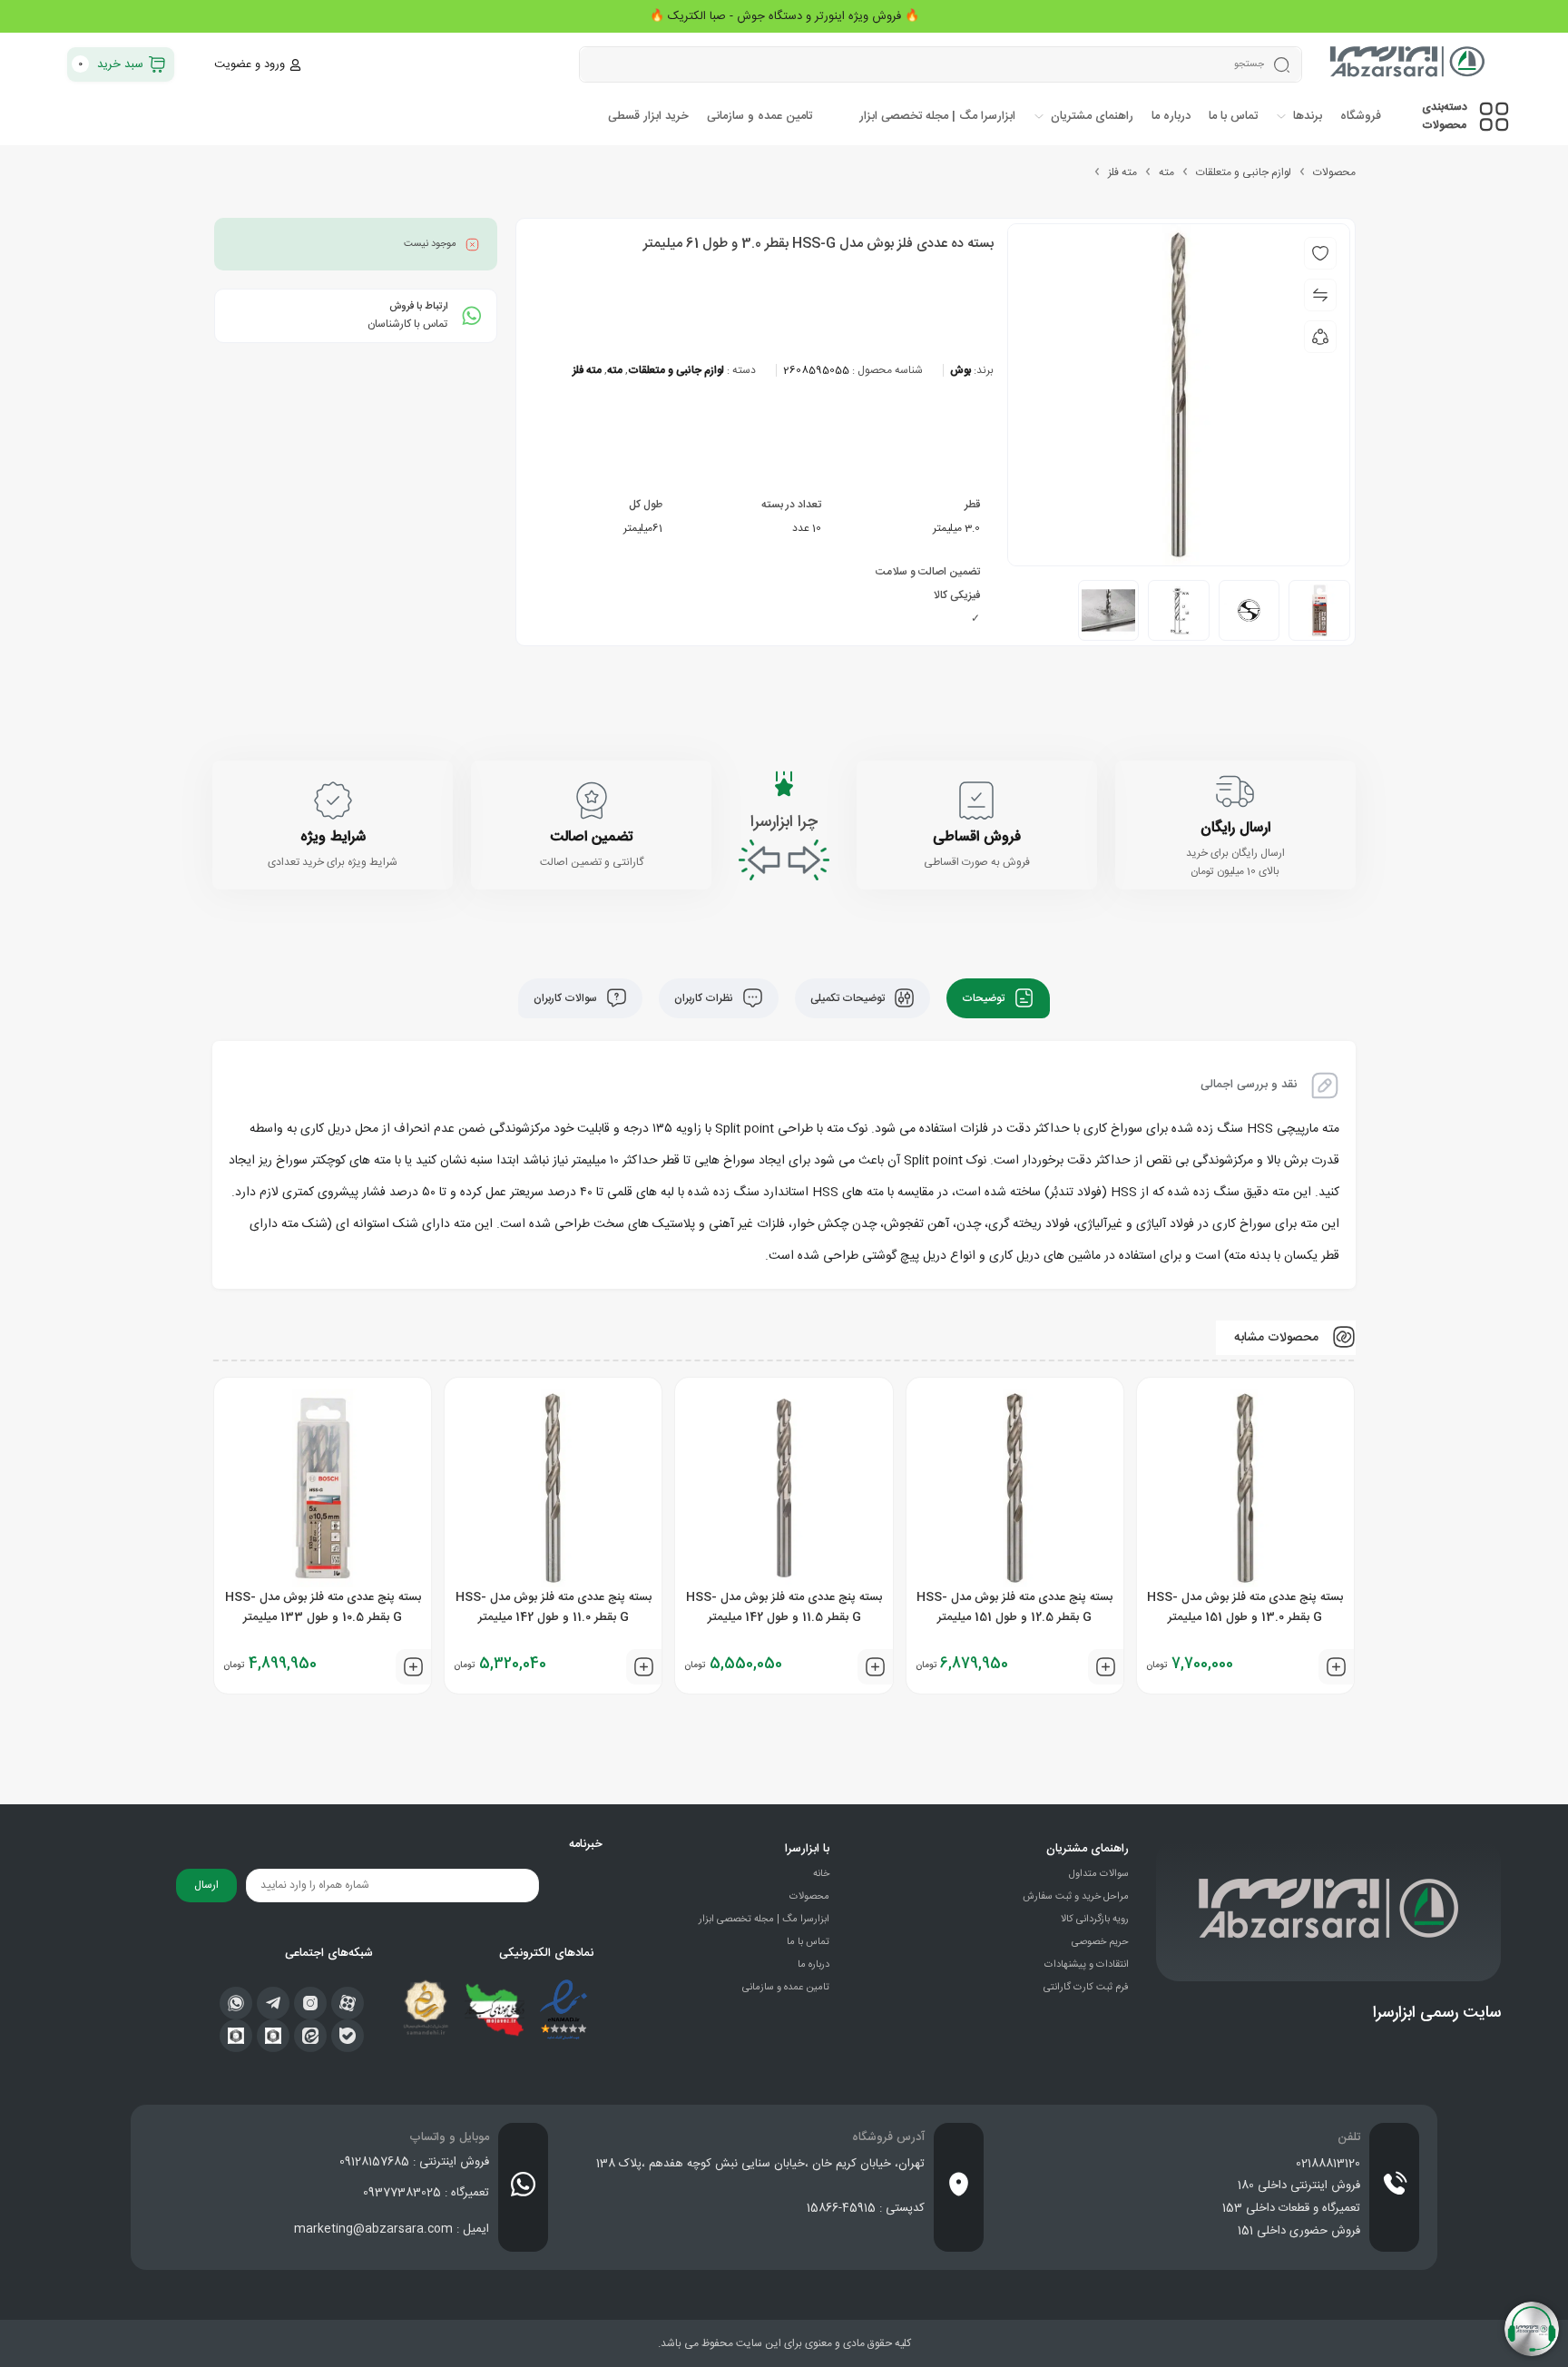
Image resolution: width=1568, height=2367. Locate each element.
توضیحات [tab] (985, 998)
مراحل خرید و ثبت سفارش (1076, 1897)
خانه (821, 1874)
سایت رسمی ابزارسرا (1437, 2013)
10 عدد (807, 528)
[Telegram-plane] (273, 2003)
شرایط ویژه (333, 837)
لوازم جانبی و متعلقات (1244, 172)
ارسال (206, 1885)
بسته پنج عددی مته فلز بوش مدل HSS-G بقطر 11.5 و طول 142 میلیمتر (784, 1607)
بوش (960, 370)
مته (1166, 172)
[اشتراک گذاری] (1320, 337)
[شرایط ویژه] (333, 800)
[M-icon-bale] (348, 2036)
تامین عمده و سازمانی (786, 1988)
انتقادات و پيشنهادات (1087, 1965)
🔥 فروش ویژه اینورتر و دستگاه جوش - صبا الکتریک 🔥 (784, 16)
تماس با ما (808, 1942)
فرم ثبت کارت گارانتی (1086, 1988)
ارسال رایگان (1235, 828)
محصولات (1334, 172)
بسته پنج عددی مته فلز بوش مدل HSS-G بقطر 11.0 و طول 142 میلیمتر (554, 1607)
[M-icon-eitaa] (310, 2036)
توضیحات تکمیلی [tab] (849, 998)
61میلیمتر (643, 528)
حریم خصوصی (1100, 1942)
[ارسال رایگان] (1235, 791)
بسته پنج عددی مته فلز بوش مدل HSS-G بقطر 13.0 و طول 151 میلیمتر (1245, 1607)
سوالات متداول (1099, 1874)
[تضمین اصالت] (592, 800)
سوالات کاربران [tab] (567, 998)
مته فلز (1122, 172)
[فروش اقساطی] (976, 800)
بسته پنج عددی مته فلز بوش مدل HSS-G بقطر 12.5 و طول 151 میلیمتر (1014, 1607)
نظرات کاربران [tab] (705, 998)
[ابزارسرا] (1409, 64)
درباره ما (813, 1965)
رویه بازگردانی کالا (1095, 1920)
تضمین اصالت (591, 837)
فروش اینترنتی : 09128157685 (414, 2162)
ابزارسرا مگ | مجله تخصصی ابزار (764, 1920)
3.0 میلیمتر (956, 528)
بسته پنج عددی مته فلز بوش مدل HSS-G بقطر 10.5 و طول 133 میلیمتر (323, 1607)
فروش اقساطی (977, 837)
